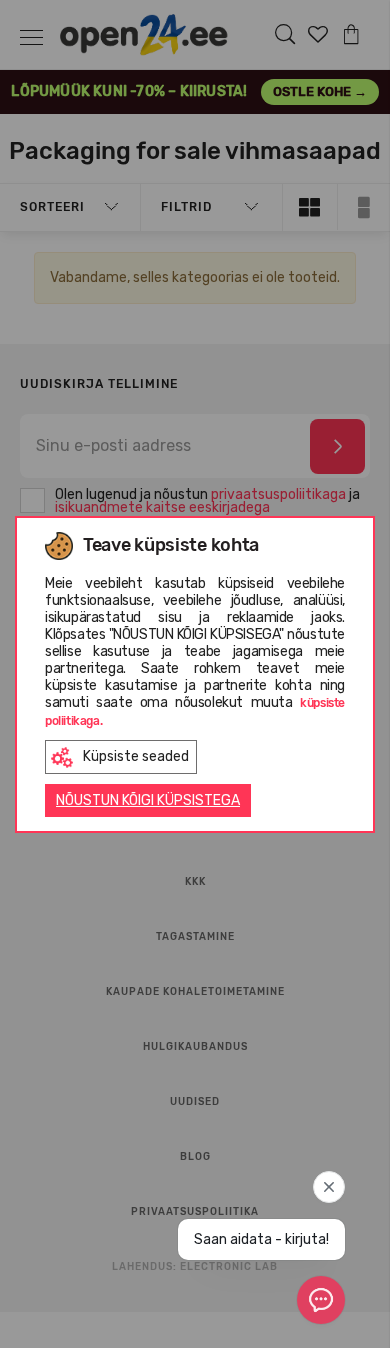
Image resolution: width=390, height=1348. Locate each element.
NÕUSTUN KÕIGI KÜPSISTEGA (148, 800)
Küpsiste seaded (136, 756)
